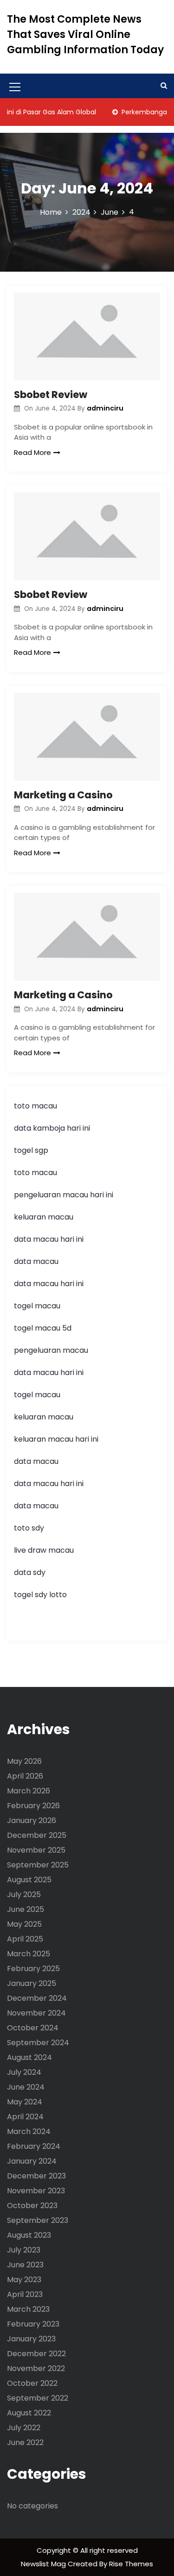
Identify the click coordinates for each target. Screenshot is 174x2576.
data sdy (30, 1572)
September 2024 (38, 2043)
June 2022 (25, 2442)
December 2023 (36, 2176)
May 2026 (24, 1761)
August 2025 (29, 1880)
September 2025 (38, 1865)
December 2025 (37, 1835)
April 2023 (25, 2294)
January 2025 (32, 1983)
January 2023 (31, 2339)
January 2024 (32, 2161)
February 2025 (33, 1969)
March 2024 (29, 2131)
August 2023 (29, 2235)
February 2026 (33, 1806)
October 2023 (32, 2206)
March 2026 (29, 1791)
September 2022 (38, 2398)
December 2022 (36, 2354)
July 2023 (24, 2250)
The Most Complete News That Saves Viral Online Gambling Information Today (85, 34)
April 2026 (25, 1776)
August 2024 (29, 2057)
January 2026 (32, 1820)
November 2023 (36, 2191)
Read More (32, 452)
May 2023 (24, 2280)
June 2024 (26, 2087)
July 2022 (24, 2428)
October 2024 (33, 2028)
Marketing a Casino (63, 795)
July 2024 (24, 2072)
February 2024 (34, 2146)
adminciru (105, 408)
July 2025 (24, 1895)
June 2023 (25, 2265)
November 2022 (36, 2368)
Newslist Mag (44, 2564)
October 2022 (32, 2383)
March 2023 (28, 2309)
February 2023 (33, 2324)
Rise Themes (131, 2564)
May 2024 (25, 2102)
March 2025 (29, 1954)
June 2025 (26, 1909)
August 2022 (29, 2413)
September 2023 (38, 2220)
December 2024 (37, 1998)
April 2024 (25, 2117)
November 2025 (36, 1850)
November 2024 (36, 2013)
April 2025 (25, 1939)
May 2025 (24, 1924)
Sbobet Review (51, 395)
